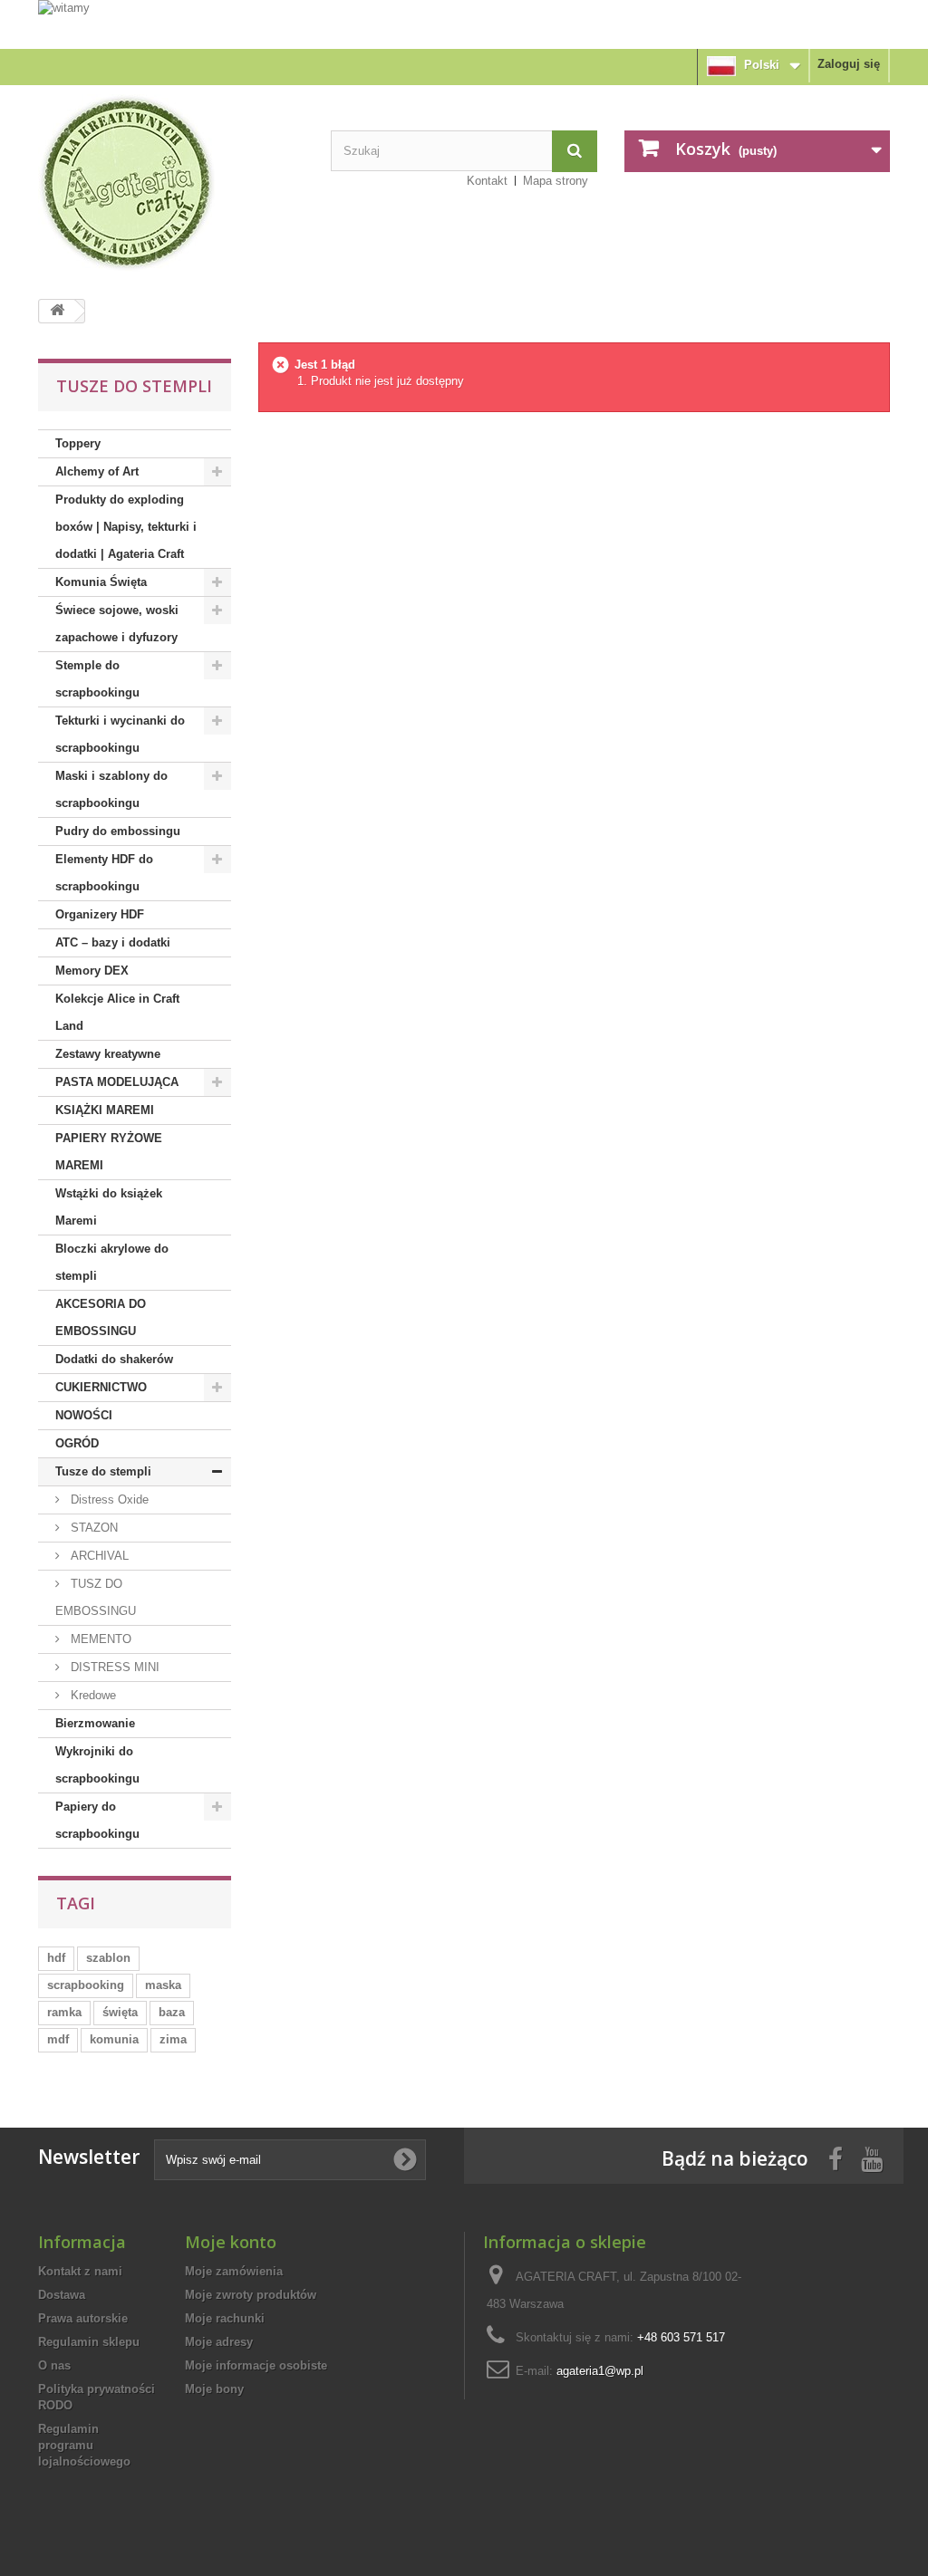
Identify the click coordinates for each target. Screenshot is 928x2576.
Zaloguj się (849, 64)
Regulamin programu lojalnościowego (84, 2445)
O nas (54, 2365)
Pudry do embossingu (118, 831)
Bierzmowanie (95, 1723)
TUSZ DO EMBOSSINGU (96, 1597)
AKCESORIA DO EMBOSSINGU (101, 1317)
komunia (114, 2039)
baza (172, 2012)
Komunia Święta (101, 582)
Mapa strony (556, 181)
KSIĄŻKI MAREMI (105, 1110)
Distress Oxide (108, 1499)
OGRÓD (77, 1443)
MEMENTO (99, 1639)
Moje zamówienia (234, 2271)
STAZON (92, 1528)
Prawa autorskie (83, 2318)
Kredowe (92, 1695)
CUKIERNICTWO (101, 1387)
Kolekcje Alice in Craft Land (117, 1012)
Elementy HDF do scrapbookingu (104, 873)
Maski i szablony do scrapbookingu (111, 789)
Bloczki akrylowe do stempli (112, 1262)
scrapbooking (86, 1985)
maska (163, 1985)
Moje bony (214, 2389)
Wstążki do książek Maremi (109, 1207)
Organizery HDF (100, 914)
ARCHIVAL (98, 1556)
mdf (58, 2039)
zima (173, 2039)
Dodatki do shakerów (114, 1359)
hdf (56, 1958)
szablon (108, 1958)
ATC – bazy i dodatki (113, 942)
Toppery (78, 443)
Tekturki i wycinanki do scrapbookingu (120, 734)
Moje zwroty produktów (251, 2295)
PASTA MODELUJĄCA (117, 1082)
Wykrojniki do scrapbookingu (97, 1765)
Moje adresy (219, 2342)
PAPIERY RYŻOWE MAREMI (109, 1152)
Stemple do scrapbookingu (97, 679)
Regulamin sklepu (89, 2342)
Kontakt (487, 181)
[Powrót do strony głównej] (57, 311)
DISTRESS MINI (113, 1667)
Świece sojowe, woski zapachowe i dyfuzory (117, 624)
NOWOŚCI (84, 1415)
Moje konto (231, 2242)
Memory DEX (92, 971)
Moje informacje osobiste (256, 2365)
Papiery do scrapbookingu (97, 1820)
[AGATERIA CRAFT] (171, 183)
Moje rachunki (225, 2318)
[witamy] (464, 24)
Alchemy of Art (97, 471)
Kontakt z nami (80, 2271)
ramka (64, 2012)
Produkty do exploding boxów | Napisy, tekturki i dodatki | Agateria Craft (126, 527)
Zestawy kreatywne (108, 1054)
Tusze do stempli (103, 1471)
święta (120, 2012)
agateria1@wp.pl (600, 2371)
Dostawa (62, 2295)
